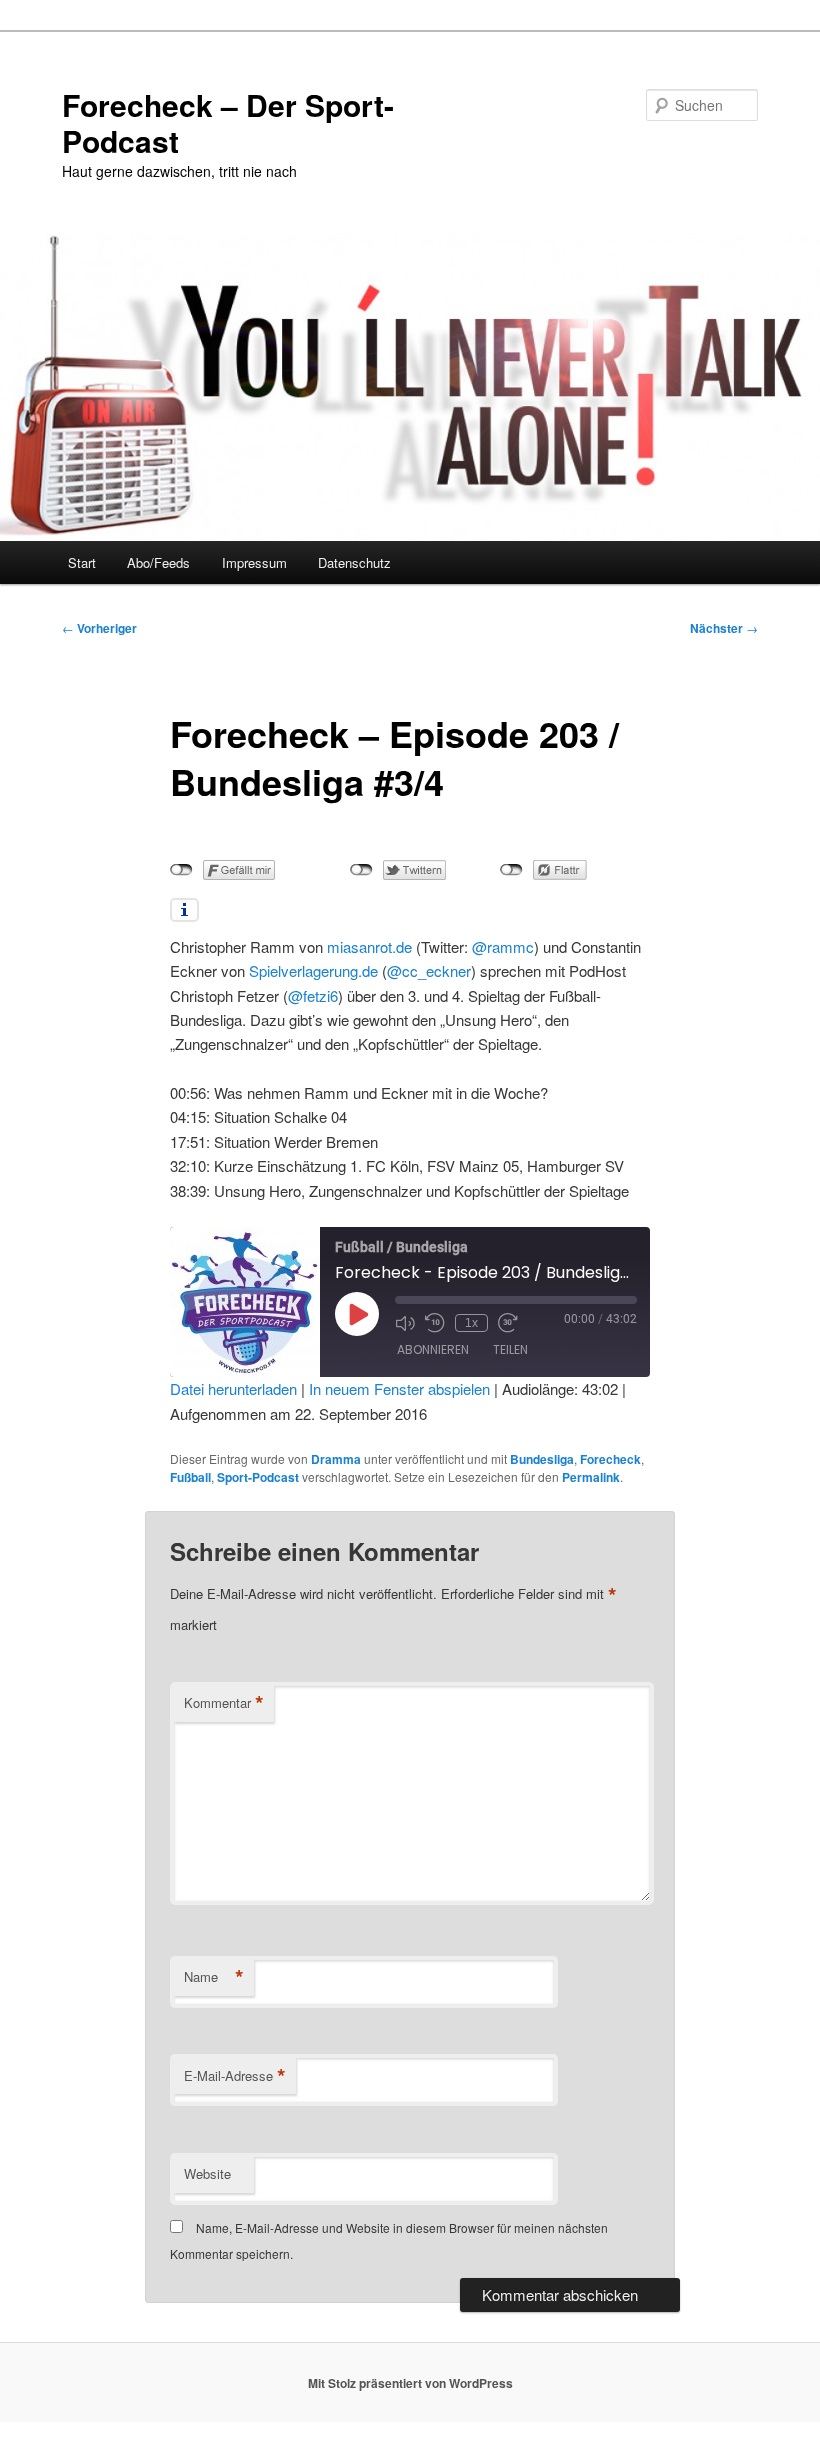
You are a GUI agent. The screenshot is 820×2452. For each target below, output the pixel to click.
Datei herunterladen (233, 1388)
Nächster (724, 628)
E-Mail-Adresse (235, 2076)
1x (471, 1323)
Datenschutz (354, 562)
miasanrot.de (369, 946)
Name (214, 1977)
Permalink (591, 1477)
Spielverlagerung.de (313, 970)
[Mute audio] (405, 1323)
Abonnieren (433, 1349)
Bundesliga (542, 1459)
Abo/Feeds (158, 562)
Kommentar (224, 1703)
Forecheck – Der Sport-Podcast (228, 122)
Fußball (190, 1477)
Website (207, 2173)
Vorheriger (99, 628)
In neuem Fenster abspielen (399, 1388)
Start (82, 562)
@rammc (503, 946)
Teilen (510, 1349)
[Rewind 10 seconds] (435, 1323)
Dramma (336, 1459)
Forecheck (610, 1459)
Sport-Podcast (258, 1477)
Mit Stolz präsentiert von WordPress (410, 2383)
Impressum (254, 562)
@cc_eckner (429, 970)
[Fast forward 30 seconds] (508, 1323)
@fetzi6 (313, 995)
